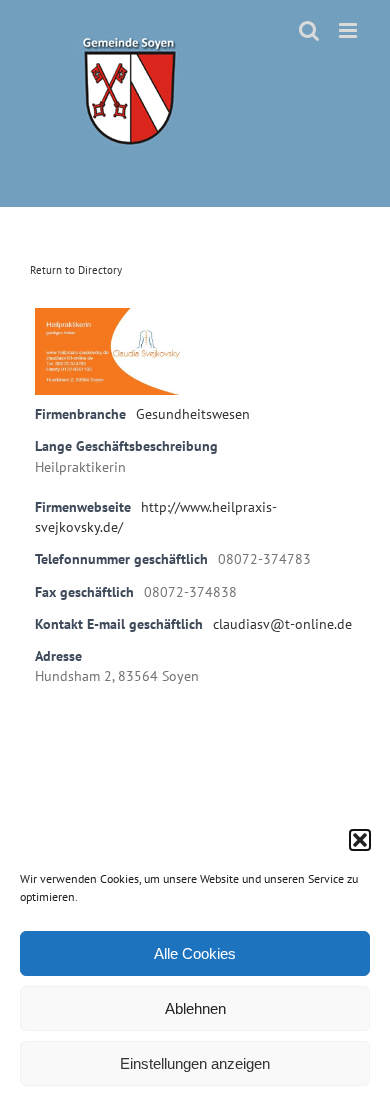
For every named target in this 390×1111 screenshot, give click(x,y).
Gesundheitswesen (193, 414)
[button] (360, 840)
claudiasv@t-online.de (282, 624)
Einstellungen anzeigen (195, 1063)
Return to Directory (76, 270)
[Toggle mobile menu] (349, 30)
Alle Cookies (195, 953)
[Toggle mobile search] (309, 30)
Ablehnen (195, 1008)
